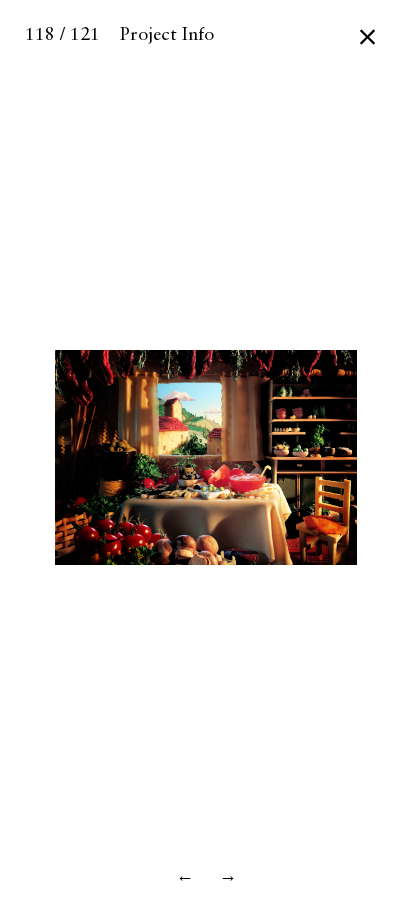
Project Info (167, 35)
